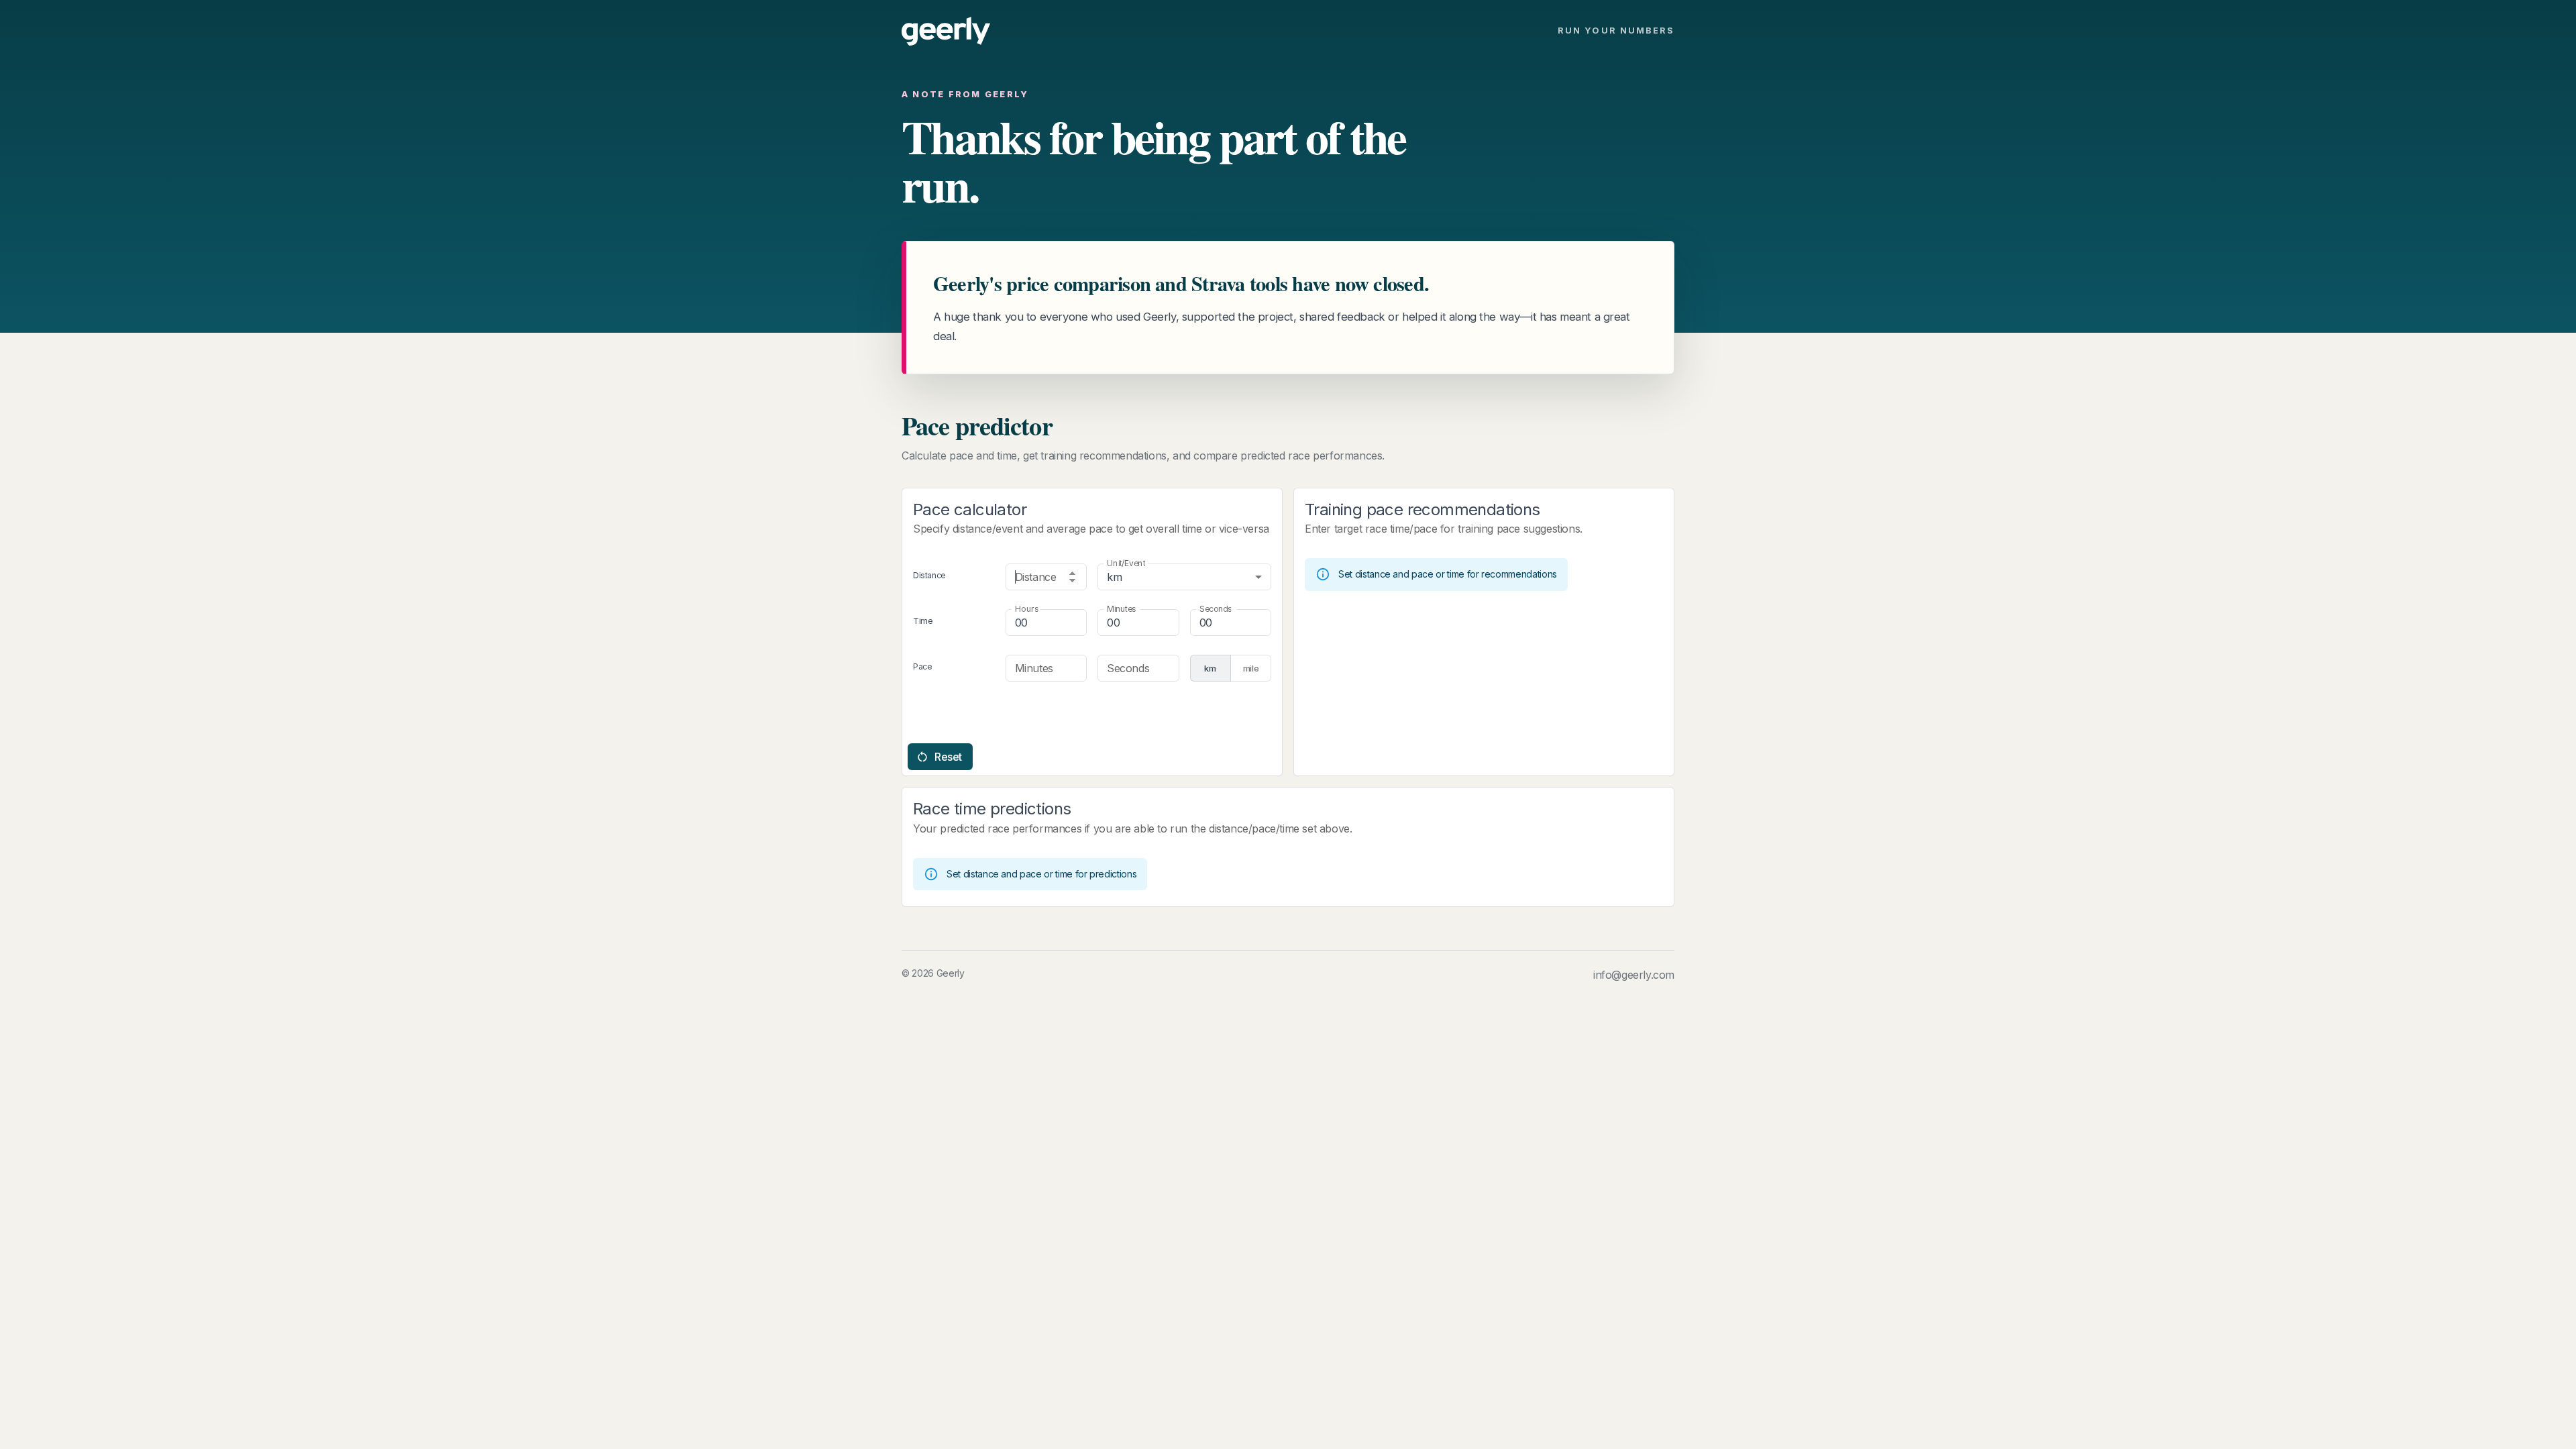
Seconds (1215, 609)
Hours (1027, 609)
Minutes (1121, 609)
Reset (948, 757)
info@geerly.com (1634, 975)
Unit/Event (1126, 563)
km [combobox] (1114, 577)
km (1210, 668)
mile (1251, 668)
